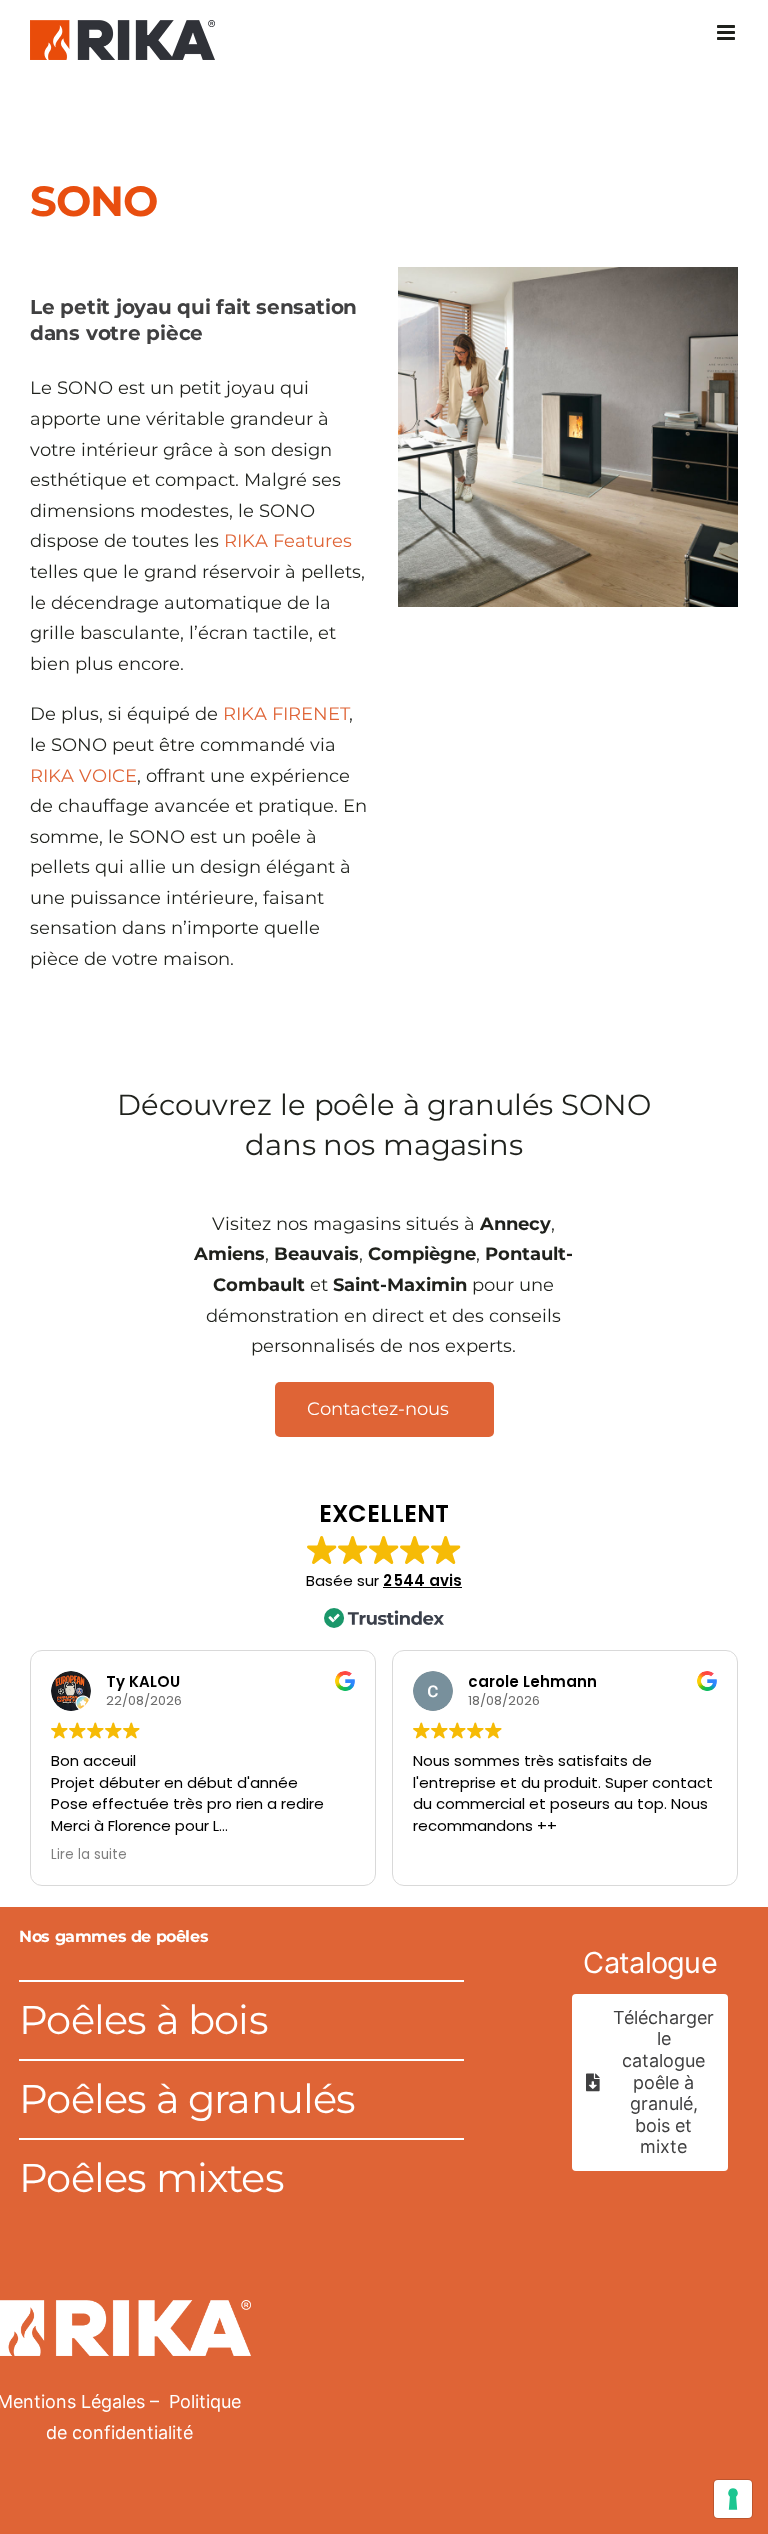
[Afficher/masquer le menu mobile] (727, 32)
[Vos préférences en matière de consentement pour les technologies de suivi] (733, 2499)
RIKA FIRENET (286, 714)
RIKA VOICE (83, 776)
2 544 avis (422, 1580)
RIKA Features (288, 541)
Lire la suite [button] (89, 1855)
